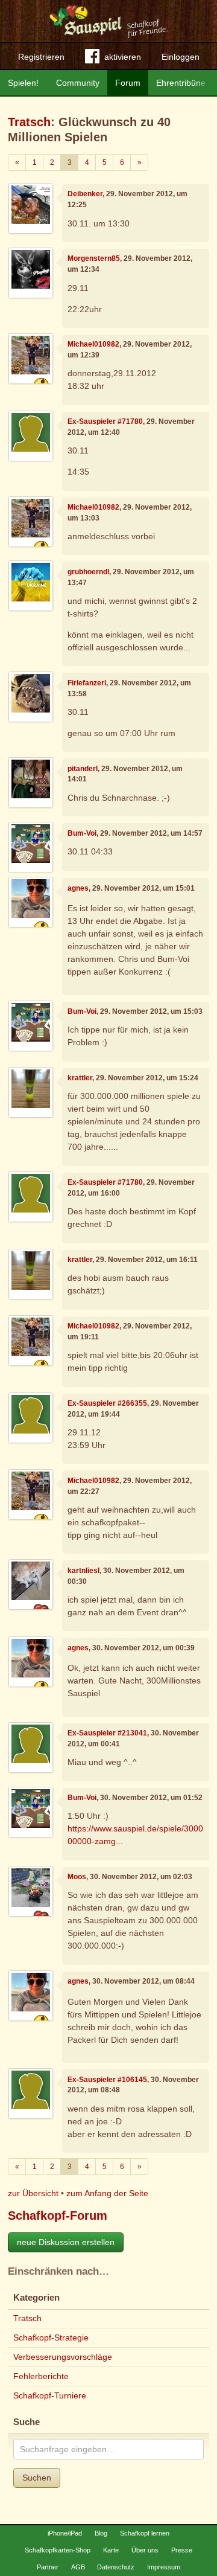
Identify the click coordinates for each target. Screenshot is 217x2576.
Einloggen (181, 57)
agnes (78, 888)
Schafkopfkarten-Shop (58, 2550)
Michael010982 (93, 344)
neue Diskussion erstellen (66, 2242)
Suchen (37, 2478)
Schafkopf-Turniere (50, 2395)
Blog (101, 2533)
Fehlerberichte (41, 2376)
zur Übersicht (33, 2193)
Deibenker (85, 194)
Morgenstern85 (94, 258)
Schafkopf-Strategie (51, 2337)
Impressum (164, 2567)
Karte (111, 2550)
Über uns (145, 2550)
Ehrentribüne (181, 83)
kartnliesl (83, 1571)
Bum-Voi (82, 833)
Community (78, 83)
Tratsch (29, 122)
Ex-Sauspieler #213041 (107, 1733)
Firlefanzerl (87, 683)
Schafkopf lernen (145, 2533)
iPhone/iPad (65, 2533)
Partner (48, 2567)
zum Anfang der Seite (107, 2193)
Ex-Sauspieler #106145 (107, 2080)
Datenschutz (116, 2567)
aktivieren (123, 57)
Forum (128, 83)
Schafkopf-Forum (58, 2216)
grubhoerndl (88, 572)
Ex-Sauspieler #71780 (105, 421)
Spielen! (23, 83)
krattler (80, 1078)
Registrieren (41, 57)
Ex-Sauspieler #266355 (107, 1403)
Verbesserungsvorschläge (63, 2357)
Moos (77, 1877)
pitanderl (83, 769)
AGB (78, 2567)
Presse (182, 2550)
